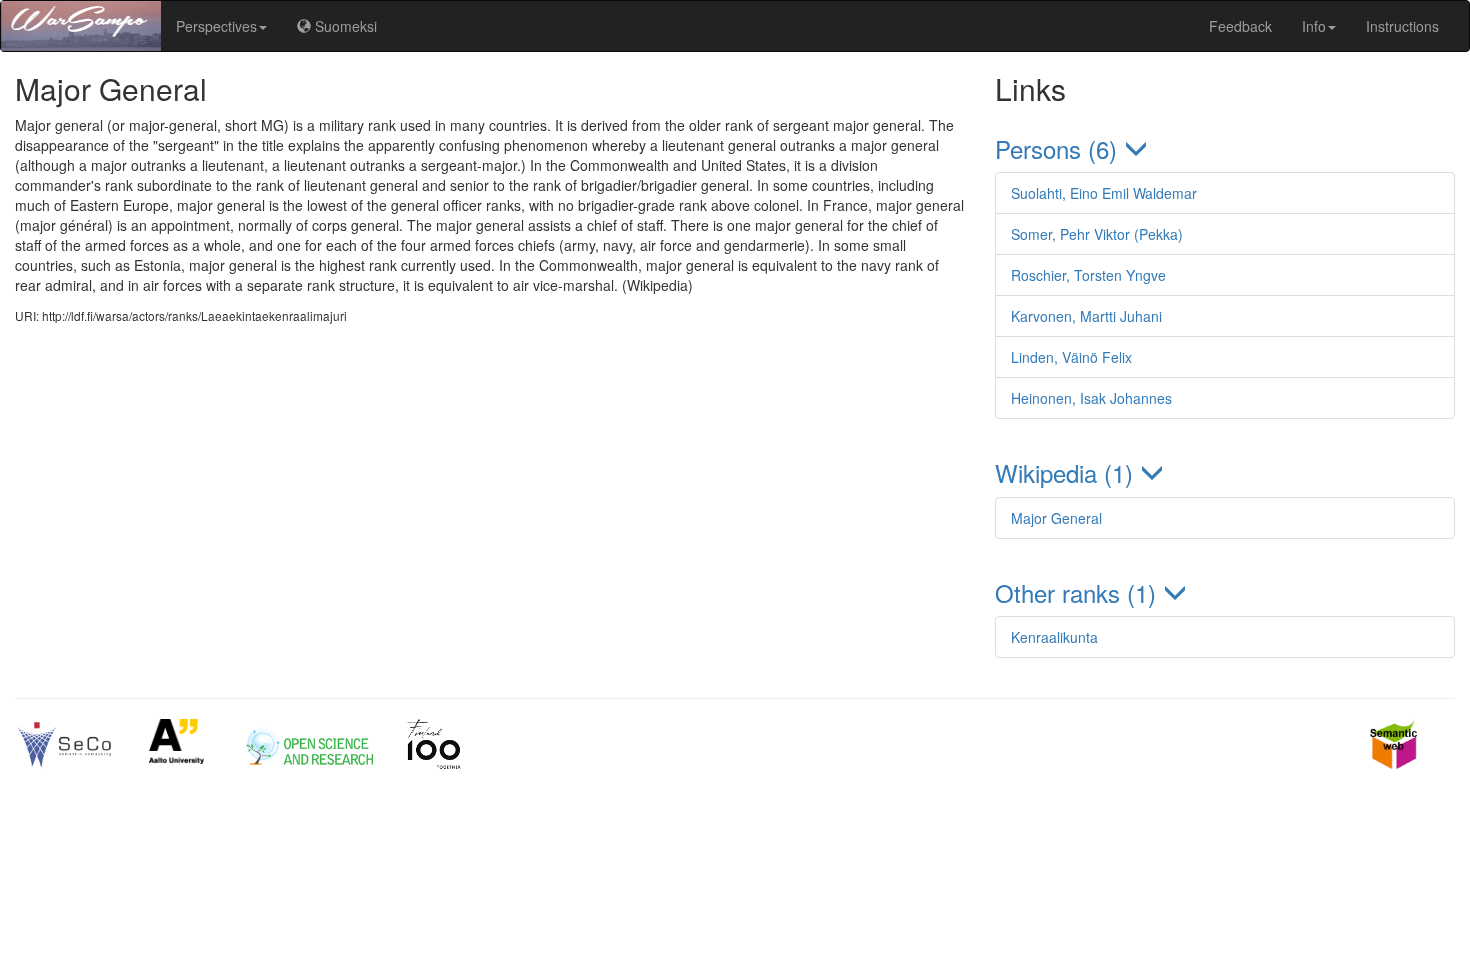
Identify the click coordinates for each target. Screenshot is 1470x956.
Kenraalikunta (1054, 637)
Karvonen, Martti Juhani (1086, 316)
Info (1314, 26)
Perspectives (216, 26)
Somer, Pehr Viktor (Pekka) (1097, 234)
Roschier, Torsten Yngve (1088, 275)
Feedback (1240, 26)
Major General (1056, 518)
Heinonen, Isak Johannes (1091, 398)
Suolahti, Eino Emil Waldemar (1104, 193)
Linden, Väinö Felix (1071, 357)
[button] (1225, 148)
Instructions (1402, 26)
